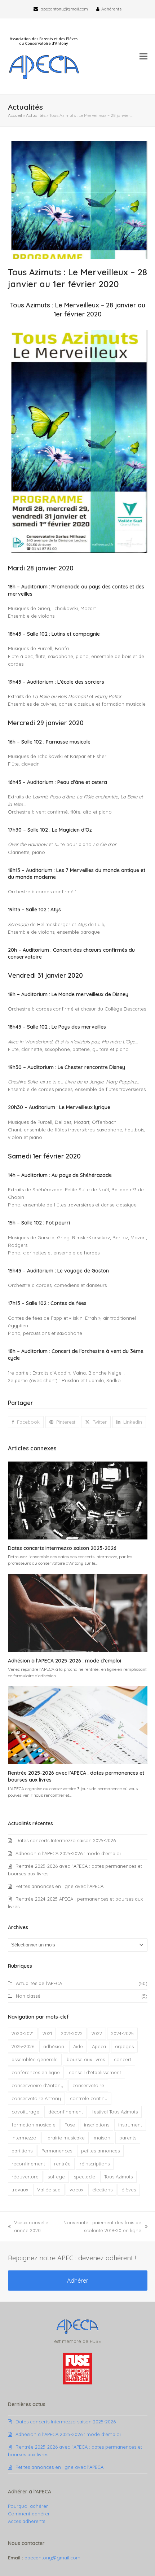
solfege (56, 2177)
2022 (97, 2033)
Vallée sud (49, 2190)
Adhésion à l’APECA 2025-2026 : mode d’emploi (65, 1661)
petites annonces (100, 2151)
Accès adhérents (26, 2521)
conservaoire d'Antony (37, 2085)
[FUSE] (77, 2383)
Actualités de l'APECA (39, 1983)
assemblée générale (35, 2059)
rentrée (62, 2164)
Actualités (36, 115)
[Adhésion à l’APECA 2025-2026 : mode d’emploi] (78, 1612)
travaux (20, 2190)
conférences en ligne (36, 2072)
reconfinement (28, 2164)
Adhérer (78, 2281)
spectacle (85, 2177)
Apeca (99, 2046)
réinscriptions (95, 2164)
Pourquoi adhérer (28, 2506)
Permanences (57, 2151)
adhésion (54, 2046)
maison (102, 2138)
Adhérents (111, 9)
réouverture (25, 2177)
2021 (47, 2033)
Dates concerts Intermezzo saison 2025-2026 (62, 1548)
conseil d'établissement (95, 2072)
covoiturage (25, 2112)
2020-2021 (23, 2033)
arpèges (124, 2046)
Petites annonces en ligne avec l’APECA (59, 1886)
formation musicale (34, 2125)
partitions (22, 2151)
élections (102, 2190)
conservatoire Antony (36, 2098)
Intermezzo (24, 2138)
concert (123, 2059)
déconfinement (66, 2112)
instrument (130, 2125)
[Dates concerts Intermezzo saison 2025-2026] (78, 1500)
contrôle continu (89, 2098)
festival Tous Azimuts (115, 2112)
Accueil (15, 115)
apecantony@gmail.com (64, 9)
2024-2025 (122, 2033)
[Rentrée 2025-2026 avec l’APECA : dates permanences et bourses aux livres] (78, 1725)
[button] (143, 56)
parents (128, 2138)
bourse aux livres (86, 2059)
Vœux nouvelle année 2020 (28, 2227)
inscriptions (97, 2125)
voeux (76, 2190)
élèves (129, 2190)
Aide (78, 2046)
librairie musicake (65, 2138)
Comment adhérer (29, 2514)
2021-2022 (72, 2033)
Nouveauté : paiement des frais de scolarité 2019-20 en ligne (100, 2227)
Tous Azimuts (118, 2177)
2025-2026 (23, 2046)
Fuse (70, 2125)
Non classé (28, 1996)
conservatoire (88, 2085)
